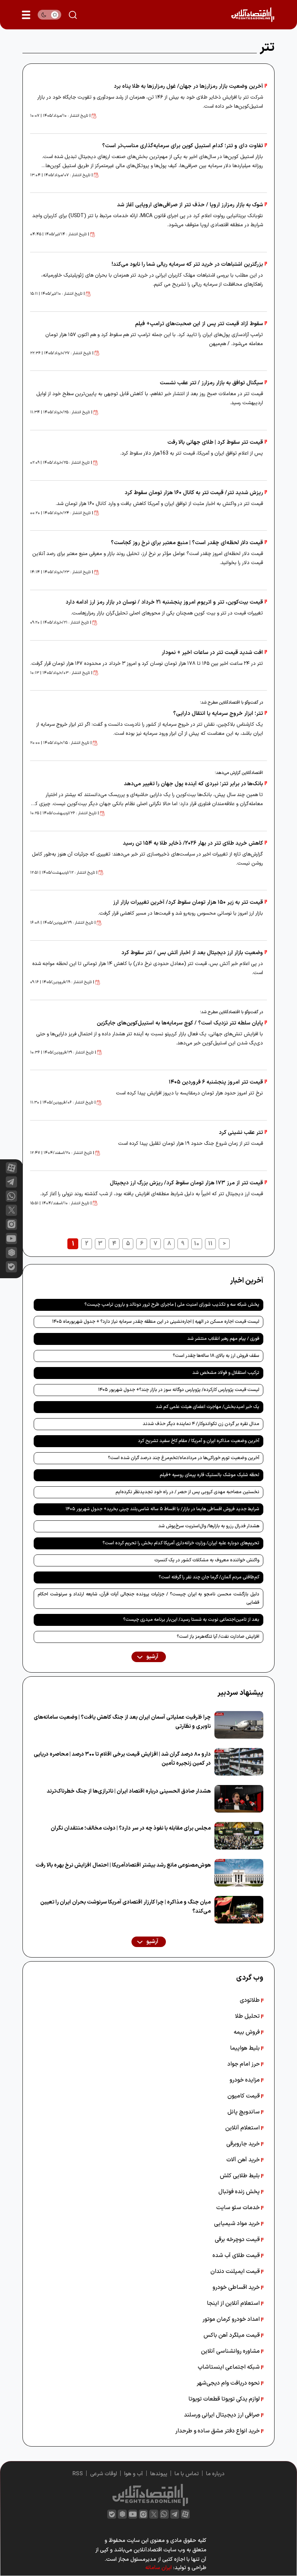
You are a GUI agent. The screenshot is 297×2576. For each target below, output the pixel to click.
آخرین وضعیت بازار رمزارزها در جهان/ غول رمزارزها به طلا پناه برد (188, 86)
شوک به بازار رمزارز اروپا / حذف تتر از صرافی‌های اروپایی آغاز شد (190, 205)
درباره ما (215, 2474)
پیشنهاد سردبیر (240, 1693)
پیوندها (159, 2474)
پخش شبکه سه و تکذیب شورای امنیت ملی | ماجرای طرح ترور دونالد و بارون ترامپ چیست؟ (172, 1305)
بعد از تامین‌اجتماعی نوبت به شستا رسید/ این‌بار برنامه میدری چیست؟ (191, 1620)
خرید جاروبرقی (244, 2144)
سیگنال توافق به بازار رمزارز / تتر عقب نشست (211, 383)
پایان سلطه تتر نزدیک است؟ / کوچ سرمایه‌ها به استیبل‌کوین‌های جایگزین (180, 1023)
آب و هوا (134, 2474)
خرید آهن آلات (244, 2160)
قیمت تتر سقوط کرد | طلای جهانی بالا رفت (215, 442)
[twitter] (154, 2514)
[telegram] (11, 1182)
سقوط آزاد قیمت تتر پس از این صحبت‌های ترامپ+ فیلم (199, 324)
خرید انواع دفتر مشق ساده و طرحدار (218, 2431)
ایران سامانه (158, 2568)
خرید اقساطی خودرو (237, 2287)
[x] (11, 1210)
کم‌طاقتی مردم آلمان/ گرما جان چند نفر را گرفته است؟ (209, 1577)
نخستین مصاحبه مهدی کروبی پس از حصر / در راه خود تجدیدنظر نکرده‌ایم (187, 1492)
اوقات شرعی (104, 2474)
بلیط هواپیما (246, 2048)
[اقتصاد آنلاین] (253, 15)
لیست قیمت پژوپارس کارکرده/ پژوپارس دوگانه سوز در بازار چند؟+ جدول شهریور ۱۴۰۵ (179, 1390)
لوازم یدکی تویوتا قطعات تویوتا (225, 2399)
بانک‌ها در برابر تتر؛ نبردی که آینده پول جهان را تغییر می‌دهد (193, 784)
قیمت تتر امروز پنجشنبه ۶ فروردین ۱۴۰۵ (216, 1082)
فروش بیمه (247, 2032)
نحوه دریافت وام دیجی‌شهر (229, 2383)
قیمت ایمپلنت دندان (236, 2271)
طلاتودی (250, 2000)
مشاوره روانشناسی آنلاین (231, 2351)
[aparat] (11, 1168)
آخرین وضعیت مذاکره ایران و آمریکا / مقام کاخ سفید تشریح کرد (199, 1441)
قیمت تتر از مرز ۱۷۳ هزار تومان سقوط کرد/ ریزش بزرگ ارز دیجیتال (186, 1183)
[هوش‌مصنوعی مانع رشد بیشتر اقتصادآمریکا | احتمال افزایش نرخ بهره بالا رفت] (239, 1873)
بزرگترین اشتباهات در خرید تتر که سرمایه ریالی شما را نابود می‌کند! (187, 264)
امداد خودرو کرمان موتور (232, 2319)
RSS (78, 2474)
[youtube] (11, 1239)
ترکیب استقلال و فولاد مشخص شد (226, 1373)
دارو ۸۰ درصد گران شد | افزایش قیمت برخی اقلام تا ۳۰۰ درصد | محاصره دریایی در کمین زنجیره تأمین (122, 1759)
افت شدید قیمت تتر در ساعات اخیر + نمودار (212, 653)
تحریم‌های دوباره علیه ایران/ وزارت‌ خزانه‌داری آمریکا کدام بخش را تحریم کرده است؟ (181, 1543)
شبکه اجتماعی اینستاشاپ (229, 2367)
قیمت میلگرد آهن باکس (232, 2335)
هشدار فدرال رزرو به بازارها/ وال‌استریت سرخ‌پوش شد (209, 1526)
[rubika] (11, 1253)
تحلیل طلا (248, 2016)
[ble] (11, 1267)
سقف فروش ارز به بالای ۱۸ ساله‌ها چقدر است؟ (216, 1356)
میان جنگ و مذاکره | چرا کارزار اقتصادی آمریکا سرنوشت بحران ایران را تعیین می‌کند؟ (126, 1907)
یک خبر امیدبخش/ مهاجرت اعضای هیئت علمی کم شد (208, 1407)
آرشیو (152, 1657)
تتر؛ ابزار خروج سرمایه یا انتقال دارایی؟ (218, 714)
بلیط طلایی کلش (240, 2176)
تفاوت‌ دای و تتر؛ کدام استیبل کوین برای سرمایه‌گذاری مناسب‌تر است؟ (183, 146)
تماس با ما (187, 2474)
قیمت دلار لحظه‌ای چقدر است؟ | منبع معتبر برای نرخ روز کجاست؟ (187, 543)
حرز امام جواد (244, 2064)
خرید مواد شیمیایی (238, 2224)
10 (197, 1244)
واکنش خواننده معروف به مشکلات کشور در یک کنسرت (207, 1560)
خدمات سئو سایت (239, 2208)
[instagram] (11, 1224)
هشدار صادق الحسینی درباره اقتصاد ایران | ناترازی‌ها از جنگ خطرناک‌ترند (129, 1791)
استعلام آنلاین (243, 2128)
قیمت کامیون (244, 2096)
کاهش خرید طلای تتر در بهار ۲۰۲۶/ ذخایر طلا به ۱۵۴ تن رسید (193, 843)
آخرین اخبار (247, 1281)
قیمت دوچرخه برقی (238, 2240)
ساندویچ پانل (244, 2112)
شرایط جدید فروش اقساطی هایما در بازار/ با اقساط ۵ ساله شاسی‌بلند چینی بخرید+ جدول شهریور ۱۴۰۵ (162, 1509)
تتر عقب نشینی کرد (241, 1133)
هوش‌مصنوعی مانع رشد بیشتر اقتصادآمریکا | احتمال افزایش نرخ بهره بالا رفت (123, 1865)
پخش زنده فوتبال (240, 2192)
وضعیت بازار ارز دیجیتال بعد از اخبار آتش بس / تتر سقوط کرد (192, 953)
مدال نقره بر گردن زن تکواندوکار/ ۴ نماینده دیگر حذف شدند (201, 1424)
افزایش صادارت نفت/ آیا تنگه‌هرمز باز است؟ (218, 1637)
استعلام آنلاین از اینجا (234, 2303)
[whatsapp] (11, 1196)
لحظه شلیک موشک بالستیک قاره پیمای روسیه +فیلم (210, 1475)
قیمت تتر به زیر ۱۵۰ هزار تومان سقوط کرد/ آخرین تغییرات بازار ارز (188, 902)
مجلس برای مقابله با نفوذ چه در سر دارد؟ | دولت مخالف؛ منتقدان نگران (131, 1828)
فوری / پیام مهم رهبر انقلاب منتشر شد (223, 1339)
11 (210, 1244)
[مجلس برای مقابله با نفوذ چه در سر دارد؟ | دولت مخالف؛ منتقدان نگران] (239, 1836)
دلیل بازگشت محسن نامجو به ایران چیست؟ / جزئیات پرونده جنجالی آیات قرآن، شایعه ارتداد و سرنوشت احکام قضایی (148, 1598)
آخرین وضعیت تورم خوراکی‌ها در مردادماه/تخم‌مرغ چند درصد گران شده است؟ (184, 1458)
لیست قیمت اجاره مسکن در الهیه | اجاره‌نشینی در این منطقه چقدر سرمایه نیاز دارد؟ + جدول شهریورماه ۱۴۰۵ (156, 1322)
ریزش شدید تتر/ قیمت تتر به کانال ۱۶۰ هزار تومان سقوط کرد (194, 493)
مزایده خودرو (245, 2080)
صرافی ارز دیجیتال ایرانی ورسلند (223, 2415)
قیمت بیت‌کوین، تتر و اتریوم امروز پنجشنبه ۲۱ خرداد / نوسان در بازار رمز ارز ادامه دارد (164, 602)
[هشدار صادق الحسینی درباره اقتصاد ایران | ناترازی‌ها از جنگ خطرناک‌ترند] (239, 1799)
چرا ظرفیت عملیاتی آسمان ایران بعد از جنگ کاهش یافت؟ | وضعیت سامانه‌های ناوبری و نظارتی (122, 1722)
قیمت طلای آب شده (237, 2256)
